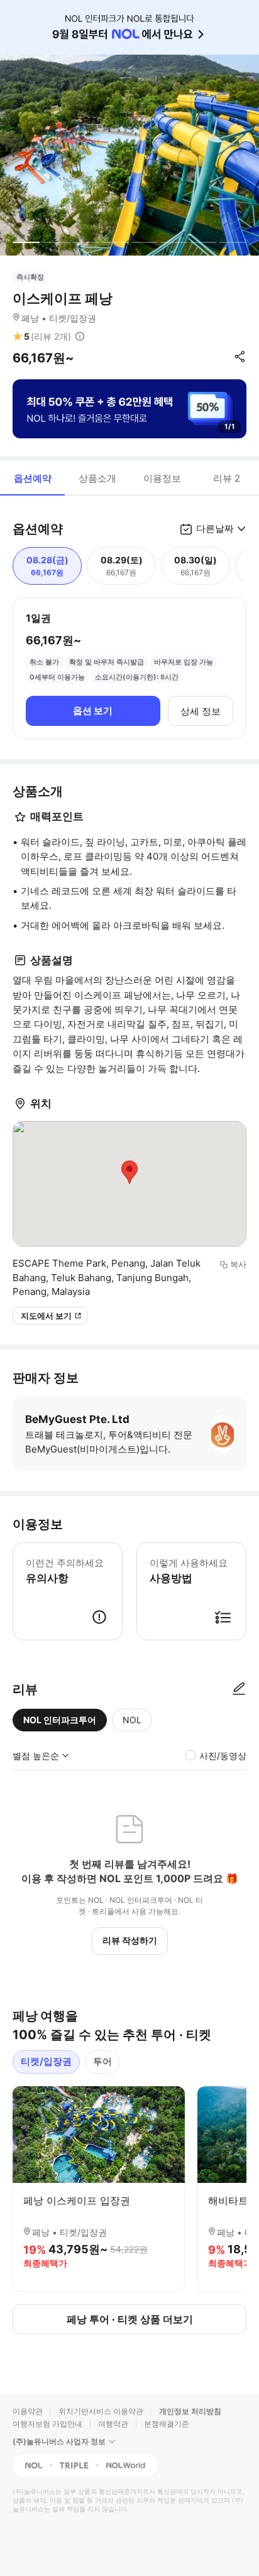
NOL (132, 1720)
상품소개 (97, 478)
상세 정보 (201, 711)
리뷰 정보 (80, 337)
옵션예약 (33, 478)
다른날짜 (215, 528)
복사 (238, 1264)
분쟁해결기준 (167, 2424)
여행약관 (113, 2424)
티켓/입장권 (46, 2061)
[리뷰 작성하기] (239, 1689)
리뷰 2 (227, 478)
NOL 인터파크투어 (60, 1720)
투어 (102, 2061)
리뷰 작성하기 (130, 1940)
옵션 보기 (93, 711)
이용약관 (28, 2411)
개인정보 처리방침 (190, 2411)
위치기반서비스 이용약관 (101, 2411)
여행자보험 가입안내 (47, 2424)
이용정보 (162, 478)
